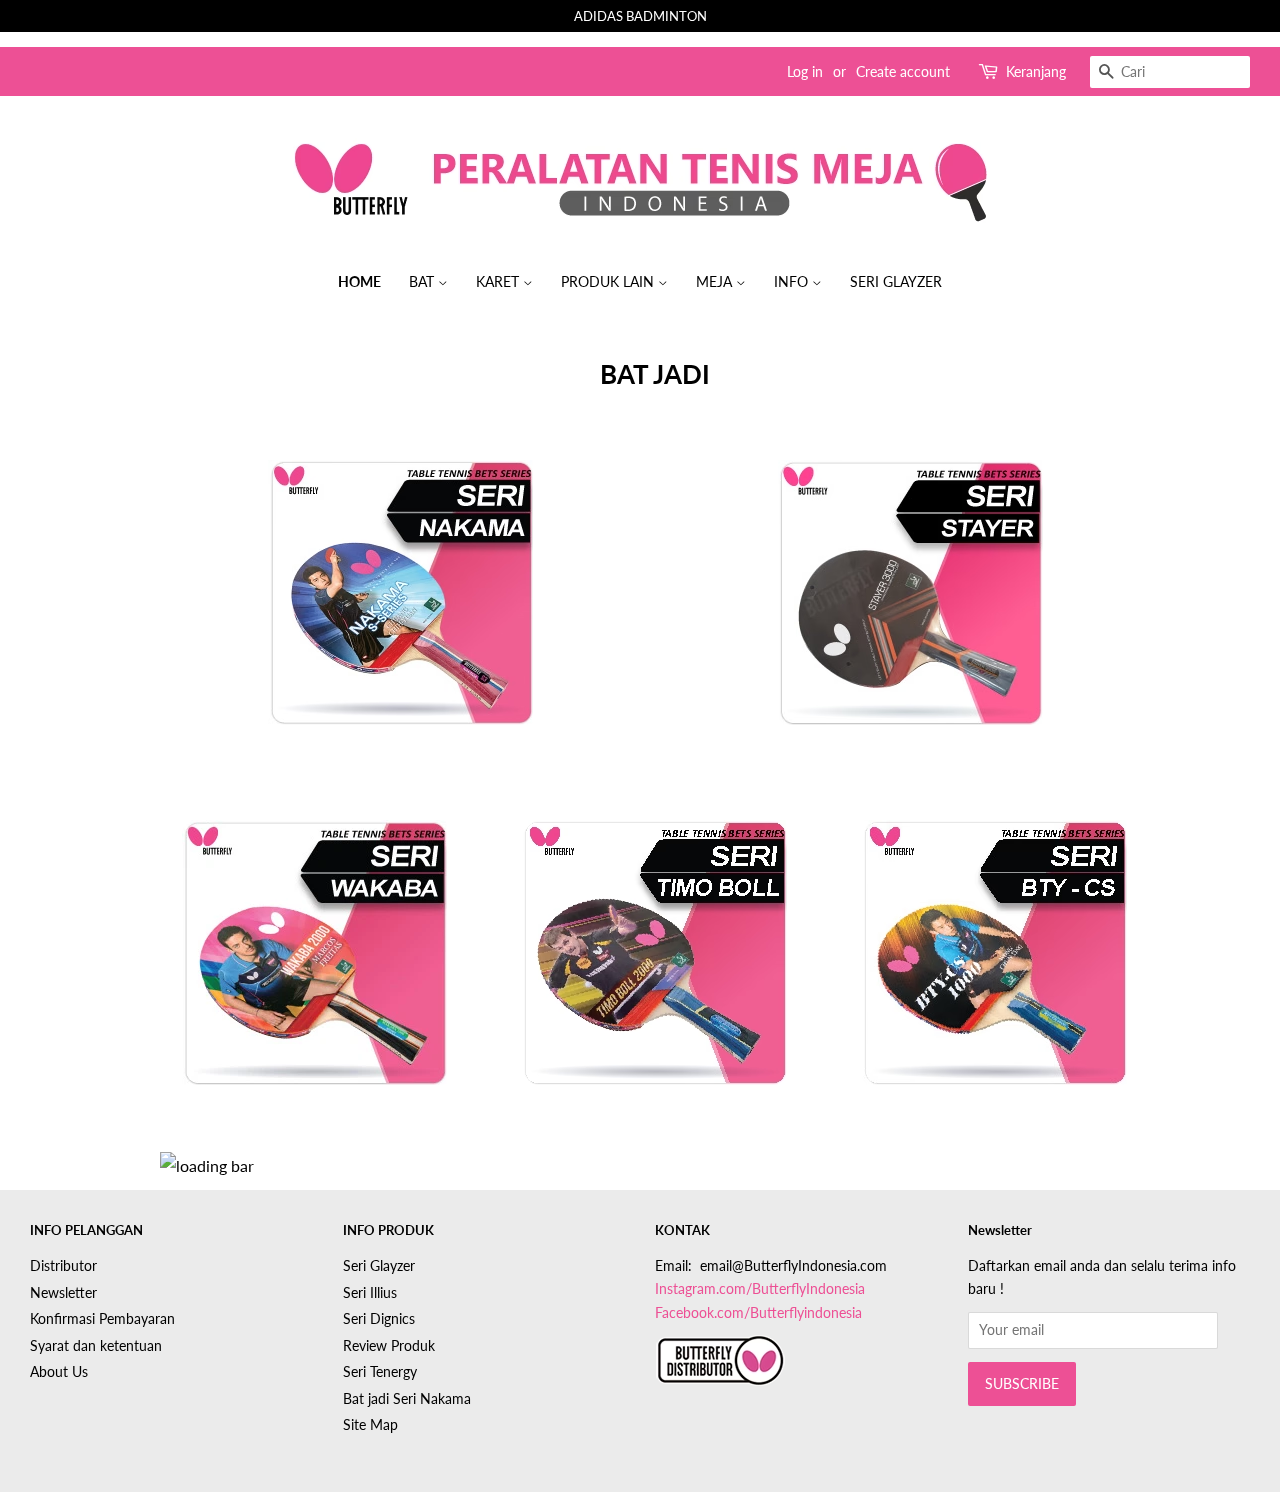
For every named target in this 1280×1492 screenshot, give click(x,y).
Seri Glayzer (896, 281)
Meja (716, 281)
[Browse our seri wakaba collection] (315, 972)
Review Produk (389, 1346)
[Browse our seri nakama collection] (400, 612)
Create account (903, 71)
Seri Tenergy (380, 1372)
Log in (805, 71)
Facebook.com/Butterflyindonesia (758, 1313)
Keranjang (1036, 71)
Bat (423, 281)
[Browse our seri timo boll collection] (655, 972)
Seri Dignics (379, 1319)
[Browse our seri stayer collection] (910, 612)
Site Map (370, 1425)
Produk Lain (609, 281)
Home (359, 281)
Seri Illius (370, 1293)
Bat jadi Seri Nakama (407, 1399)
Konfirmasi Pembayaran (102, 1319)
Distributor (63, 1266)
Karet (499, 281)
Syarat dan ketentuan (96, 1346)
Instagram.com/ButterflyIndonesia (760, 1289)
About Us (59, 1372)
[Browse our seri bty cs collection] (995, 972)
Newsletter (63, 1293)
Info (793, 281)
